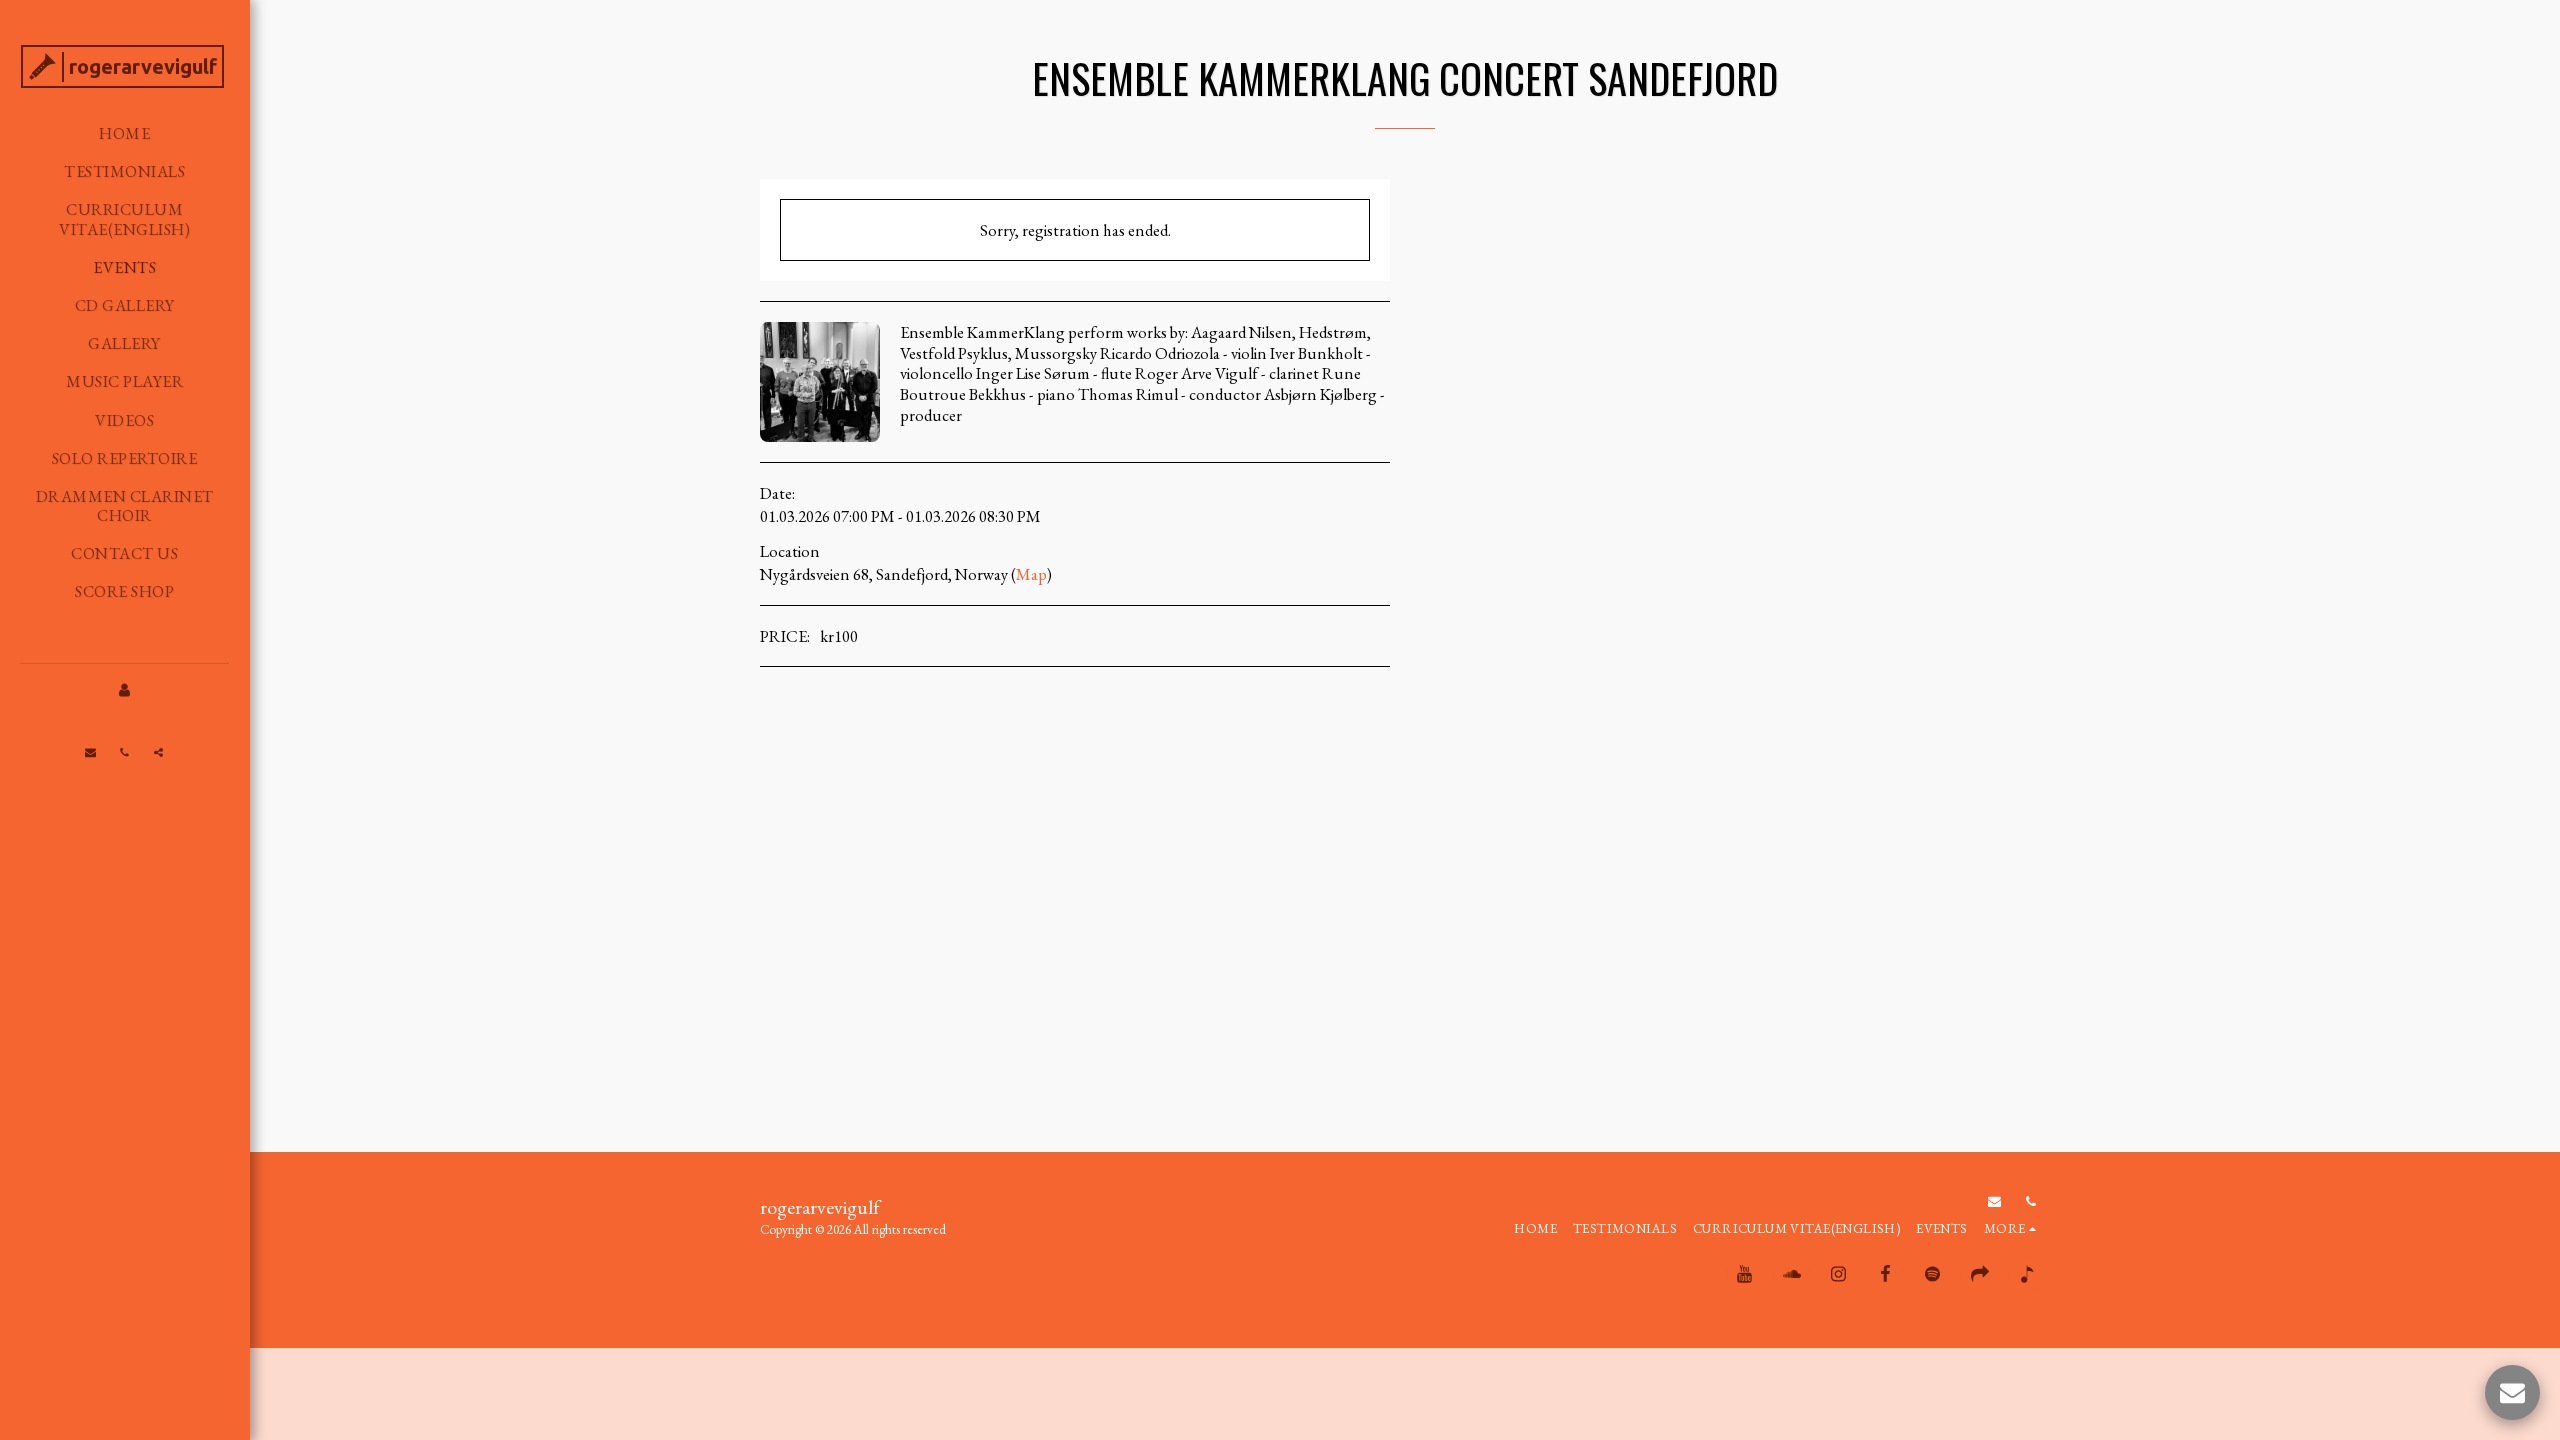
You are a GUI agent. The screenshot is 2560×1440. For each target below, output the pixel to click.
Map (1031, 574)
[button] (91, 752)
